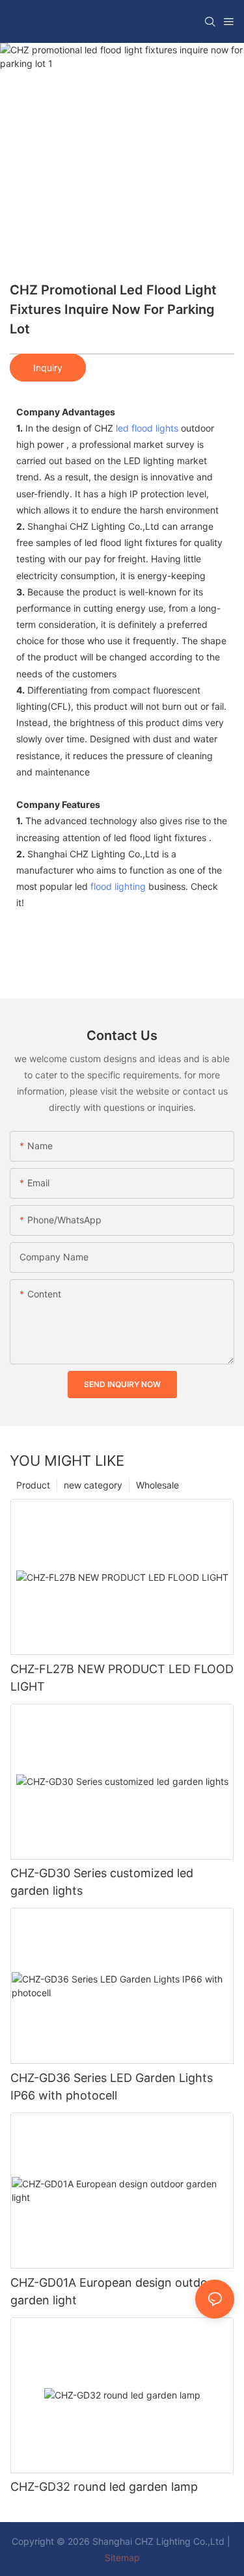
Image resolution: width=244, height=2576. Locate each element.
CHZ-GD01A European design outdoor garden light (115, 2291)
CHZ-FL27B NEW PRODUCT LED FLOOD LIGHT (122, 1678)
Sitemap (122, 2557)
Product (33, 1485)
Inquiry (48, 368)
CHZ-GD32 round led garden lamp (104, 2487)
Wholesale (157, 1485)
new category (93, 1485)
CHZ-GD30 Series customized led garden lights (102, 1882)
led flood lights (147, 428)
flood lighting (118, 886)
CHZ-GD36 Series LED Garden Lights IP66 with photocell (112, 2087)
